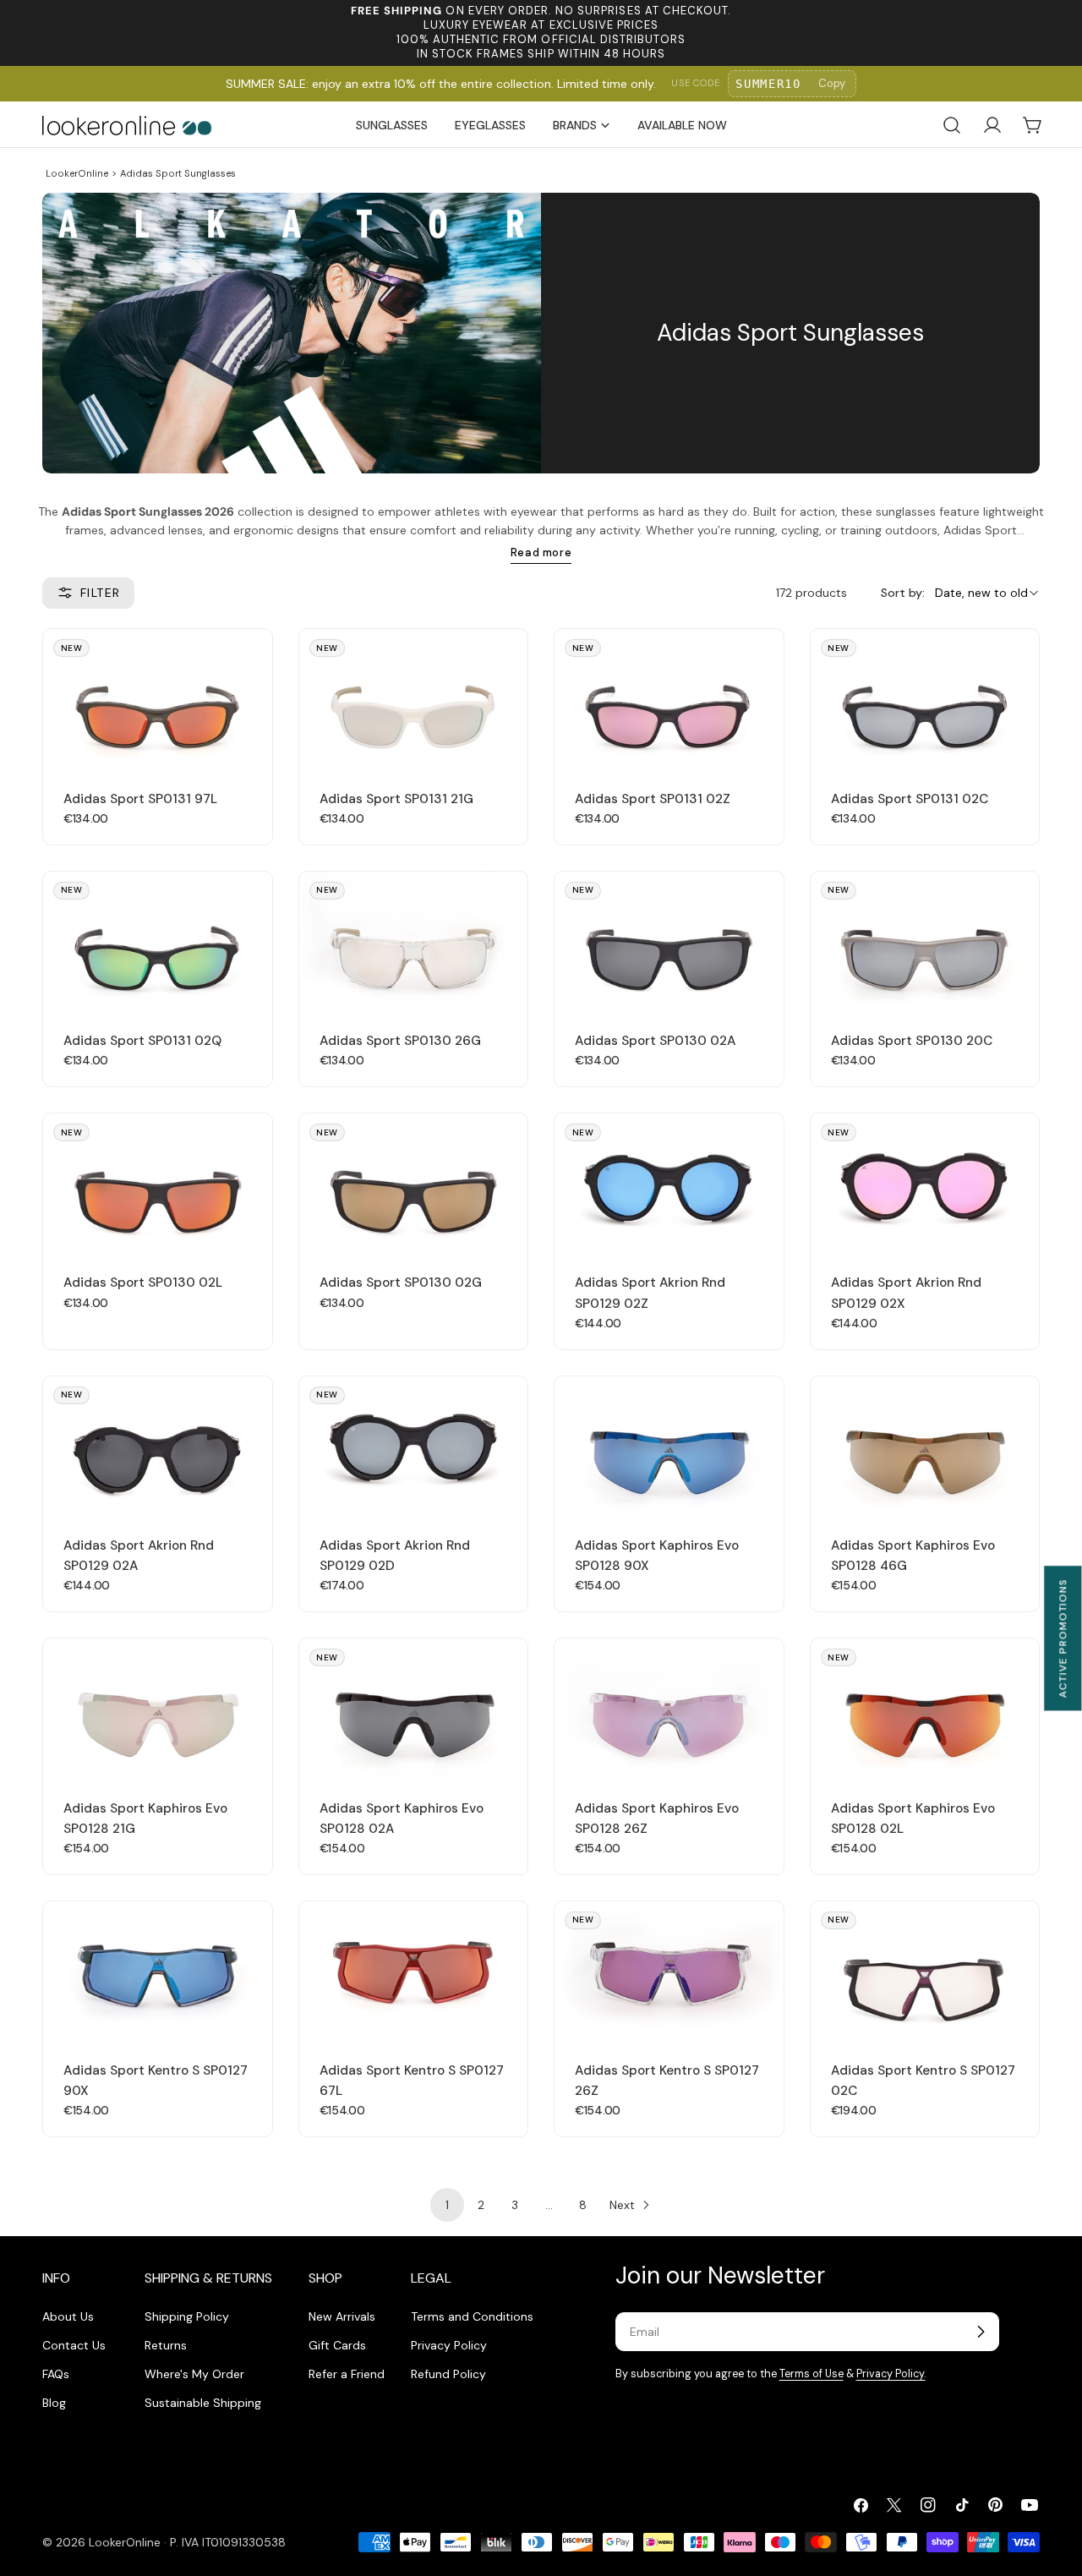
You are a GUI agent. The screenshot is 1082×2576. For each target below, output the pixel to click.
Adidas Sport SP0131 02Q (142, 1041)
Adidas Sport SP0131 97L (140, 799)
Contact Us (74, 2345)
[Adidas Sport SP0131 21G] (414, 698)
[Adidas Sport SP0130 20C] (925, 941)
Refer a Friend (347, 2374)
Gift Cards (337, 2345)
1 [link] (447, 2205)
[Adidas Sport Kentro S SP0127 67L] (414, 1971)
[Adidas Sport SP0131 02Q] (158, 941)
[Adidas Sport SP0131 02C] (925, 698)
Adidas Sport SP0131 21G (396, 799)
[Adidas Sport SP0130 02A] (669, 941)
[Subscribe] (981, 2332)
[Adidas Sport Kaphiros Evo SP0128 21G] (158, 1708)
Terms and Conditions (472, 2316)
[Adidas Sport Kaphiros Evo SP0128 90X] (669, 1446)
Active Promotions (1063, 1638)
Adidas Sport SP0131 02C (910, 799)
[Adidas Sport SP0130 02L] (158, 1183)
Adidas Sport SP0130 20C (912, 1041)
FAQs (56, 2374)
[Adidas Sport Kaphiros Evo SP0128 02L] (925, 1708)
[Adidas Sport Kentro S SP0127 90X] (158, 1971)
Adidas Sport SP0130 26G (400, 1041)
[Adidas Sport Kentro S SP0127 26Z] (669, 1971)
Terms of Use (811, 2374)
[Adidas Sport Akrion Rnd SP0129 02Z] (669, 1183)
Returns (166, 2345)
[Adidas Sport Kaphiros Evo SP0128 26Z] (669, 1708)
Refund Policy (448, 2374)
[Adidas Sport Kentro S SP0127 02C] (925, 1971)
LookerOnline (77, 173)
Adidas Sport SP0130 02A (655, 1041)
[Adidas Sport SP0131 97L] (158, 698)
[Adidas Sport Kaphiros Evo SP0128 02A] (414, 1708)
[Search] (952, 125)
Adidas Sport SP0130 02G (401, 1283)
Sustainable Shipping (203, 2403)
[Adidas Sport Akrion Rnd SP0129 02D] (414, 1446)
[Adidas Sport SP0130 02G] (414, 1183)
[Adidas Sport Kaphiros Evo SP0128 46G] (925, 1446)
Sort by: (903, 593)
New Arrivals (342, 2316)
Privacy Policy (449, 2345)
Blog (54, 2403)
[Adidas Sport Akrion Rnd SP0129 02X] (925, 1183)
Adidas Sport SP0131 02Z (653, 799)
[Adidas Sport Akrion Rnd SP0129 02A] (158, 1446)
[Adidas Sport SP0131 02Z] (669, 698)
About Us (68, 2316)
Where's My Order (194, 2374)
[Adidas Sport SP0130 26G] (414, 941)
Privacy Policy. (891, 2374)
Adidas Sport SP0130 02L (143, 1283)
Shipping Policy (187, 2316)
